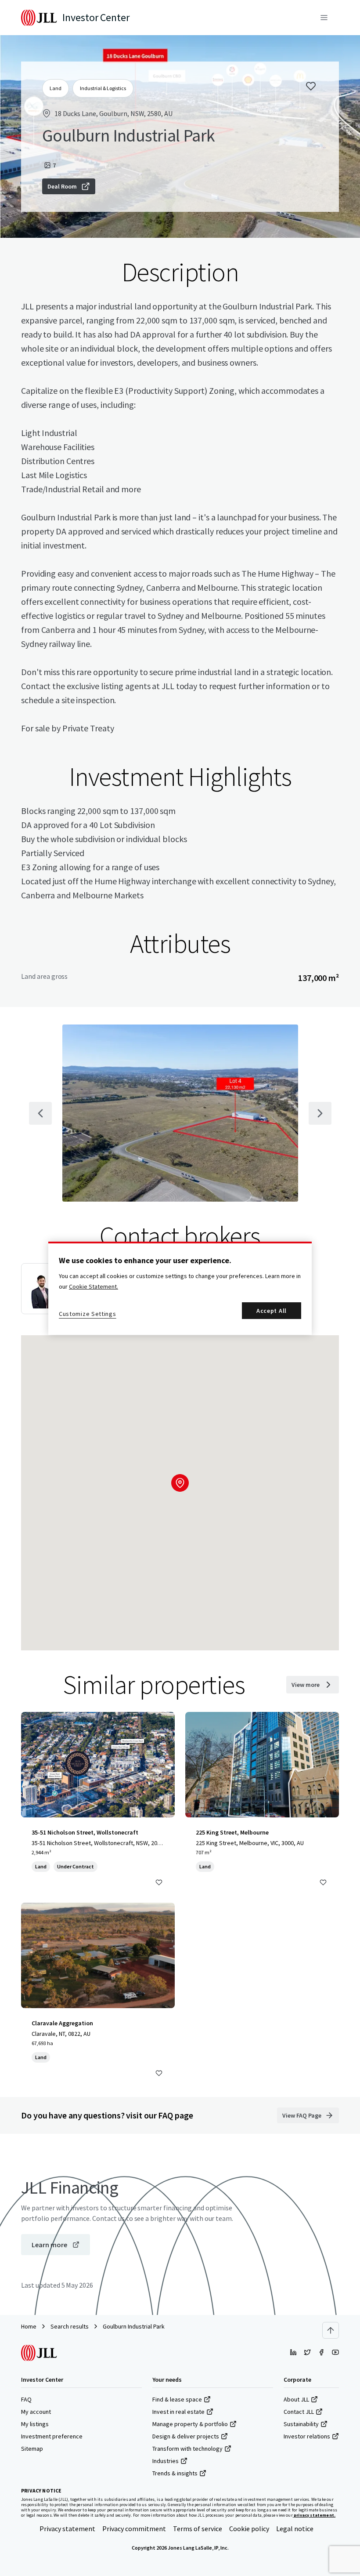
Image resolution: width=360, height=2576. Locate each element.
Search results (70, 2326)
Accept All (272, 1311)
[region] (180, 1288)
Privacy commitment (134, 2529)
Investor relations (307, 2436)
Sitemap (32, 2449)
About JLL (296, 2399)
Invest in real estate (178, 2412)
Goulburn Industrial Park (134, 2326)
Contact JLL (299, 2412)
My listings (35, 2424)
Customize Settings (88, 1314)
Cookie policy (249, 2529)
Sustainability (301, 2424)
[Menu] (324, 18)
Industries (166, 2461)
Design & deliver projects (186, 2436)
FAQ (26, 2399)
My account (36, 2412)
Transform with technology (187, 2449)
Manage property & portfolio (190, 2424)
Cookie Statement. (94, 1286)
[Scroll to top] (331, 2330)
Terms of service (198, 2529)
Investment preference (52, 2436)
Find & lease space (177, 2399)
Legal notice (295, 2529)
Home (29, 2326)
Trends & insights (175, 2473)
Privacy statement (67, 2529)
